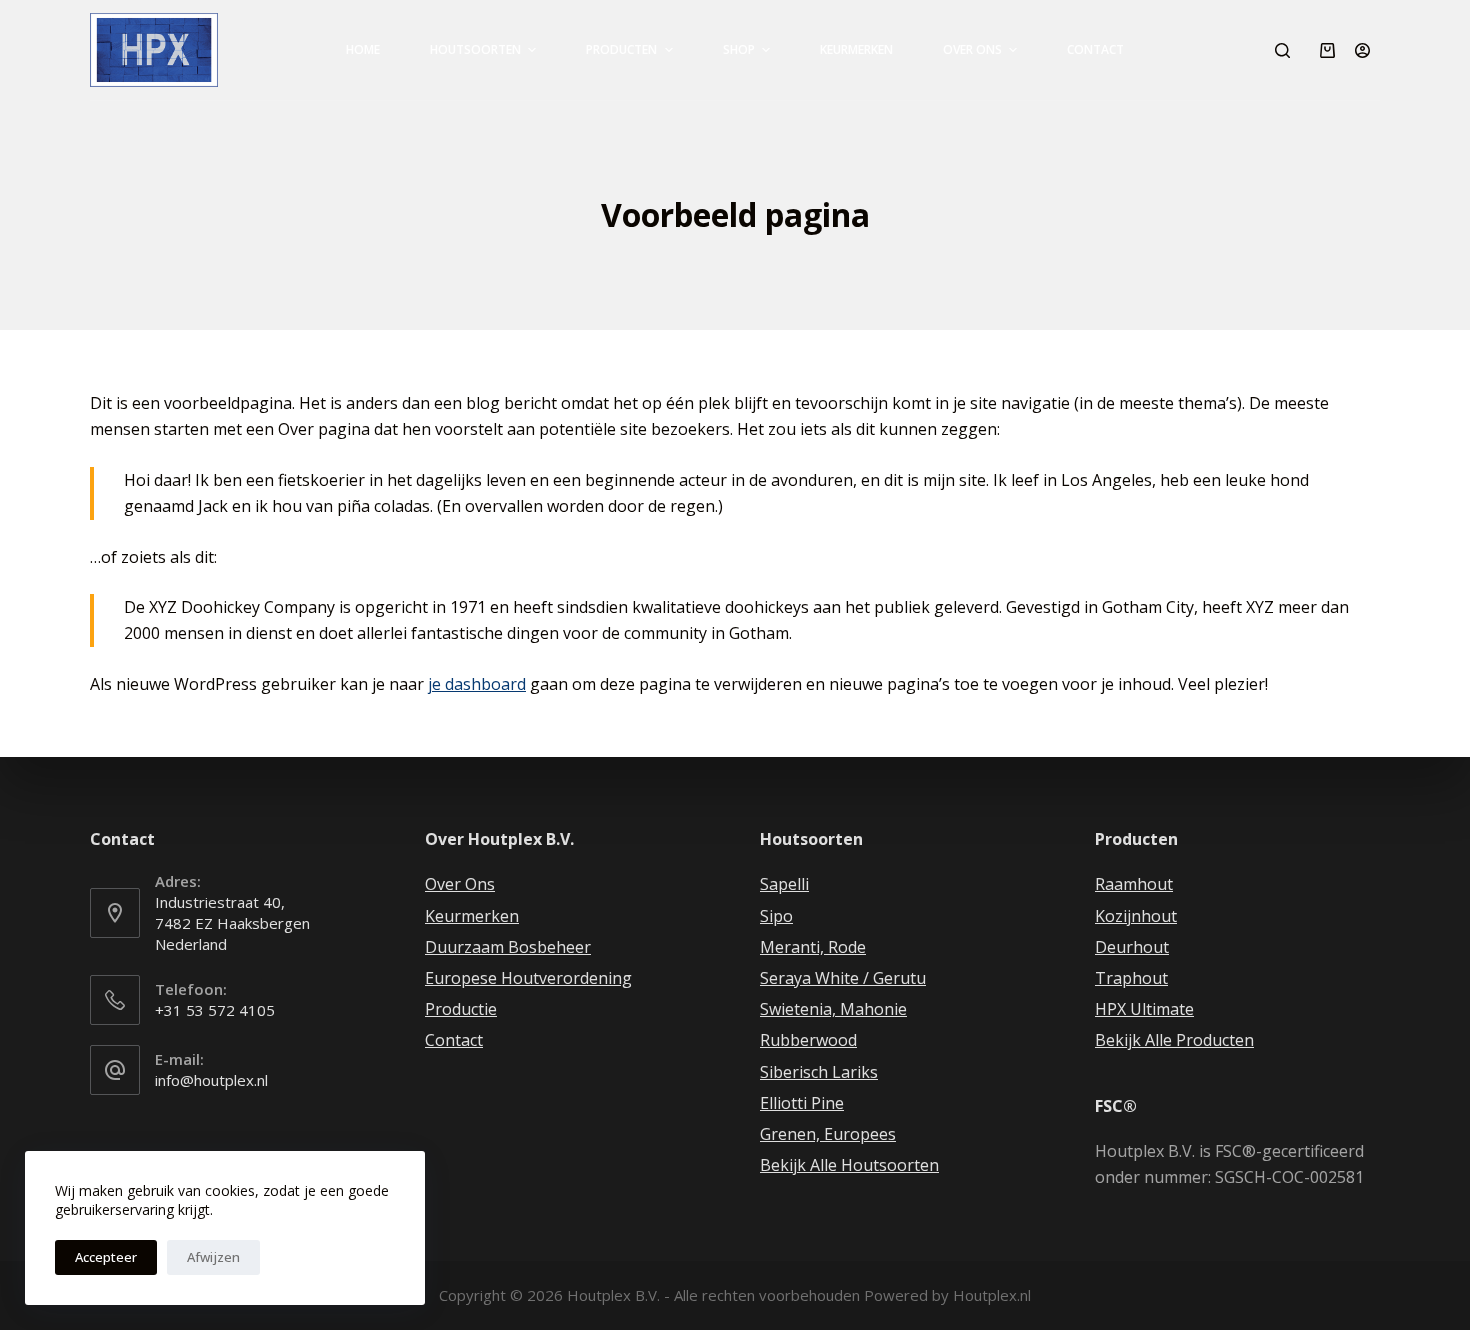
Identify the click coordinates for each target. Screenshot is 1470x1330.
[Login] (1362, 50)
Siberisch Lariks (819, 1072)
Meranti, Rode (813, 947)
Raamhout (1134, 884)
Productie (461, 1009)
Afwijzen (213, 1257)
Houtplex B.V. (613, 1295)
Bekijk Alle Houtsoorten (849, 1165)
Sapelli (784, 884)
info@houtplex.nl (211, 1080)
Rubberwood (808, 1040)
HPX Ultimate (1144, 1009)
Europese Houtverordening (528, 978)
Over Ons (972, 49)
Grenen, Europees (828, 1134)
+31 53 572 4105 (215, 1010)
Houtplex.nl (992, 1295)
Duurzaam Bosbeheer (508, 947)
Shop (739, 49)
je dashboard (477, 684)
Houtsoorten (475, 49)
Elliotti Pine (802, 1103)
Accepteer (106, 1257)
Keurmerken (856, 49)
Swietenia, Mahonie (833, 1009)
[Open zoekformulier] (1282, 50)
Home (363, 49)
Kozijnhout (1136, 916)
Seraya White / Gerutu (843, 978)
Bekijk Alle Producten (1174, 1040)
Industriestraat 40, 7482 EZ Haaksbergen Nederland (232, 923)
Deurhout (1132, 947)
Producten (621, 49)
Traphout (1131, 978)
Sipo (776, 916)
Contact (1095, 49)
